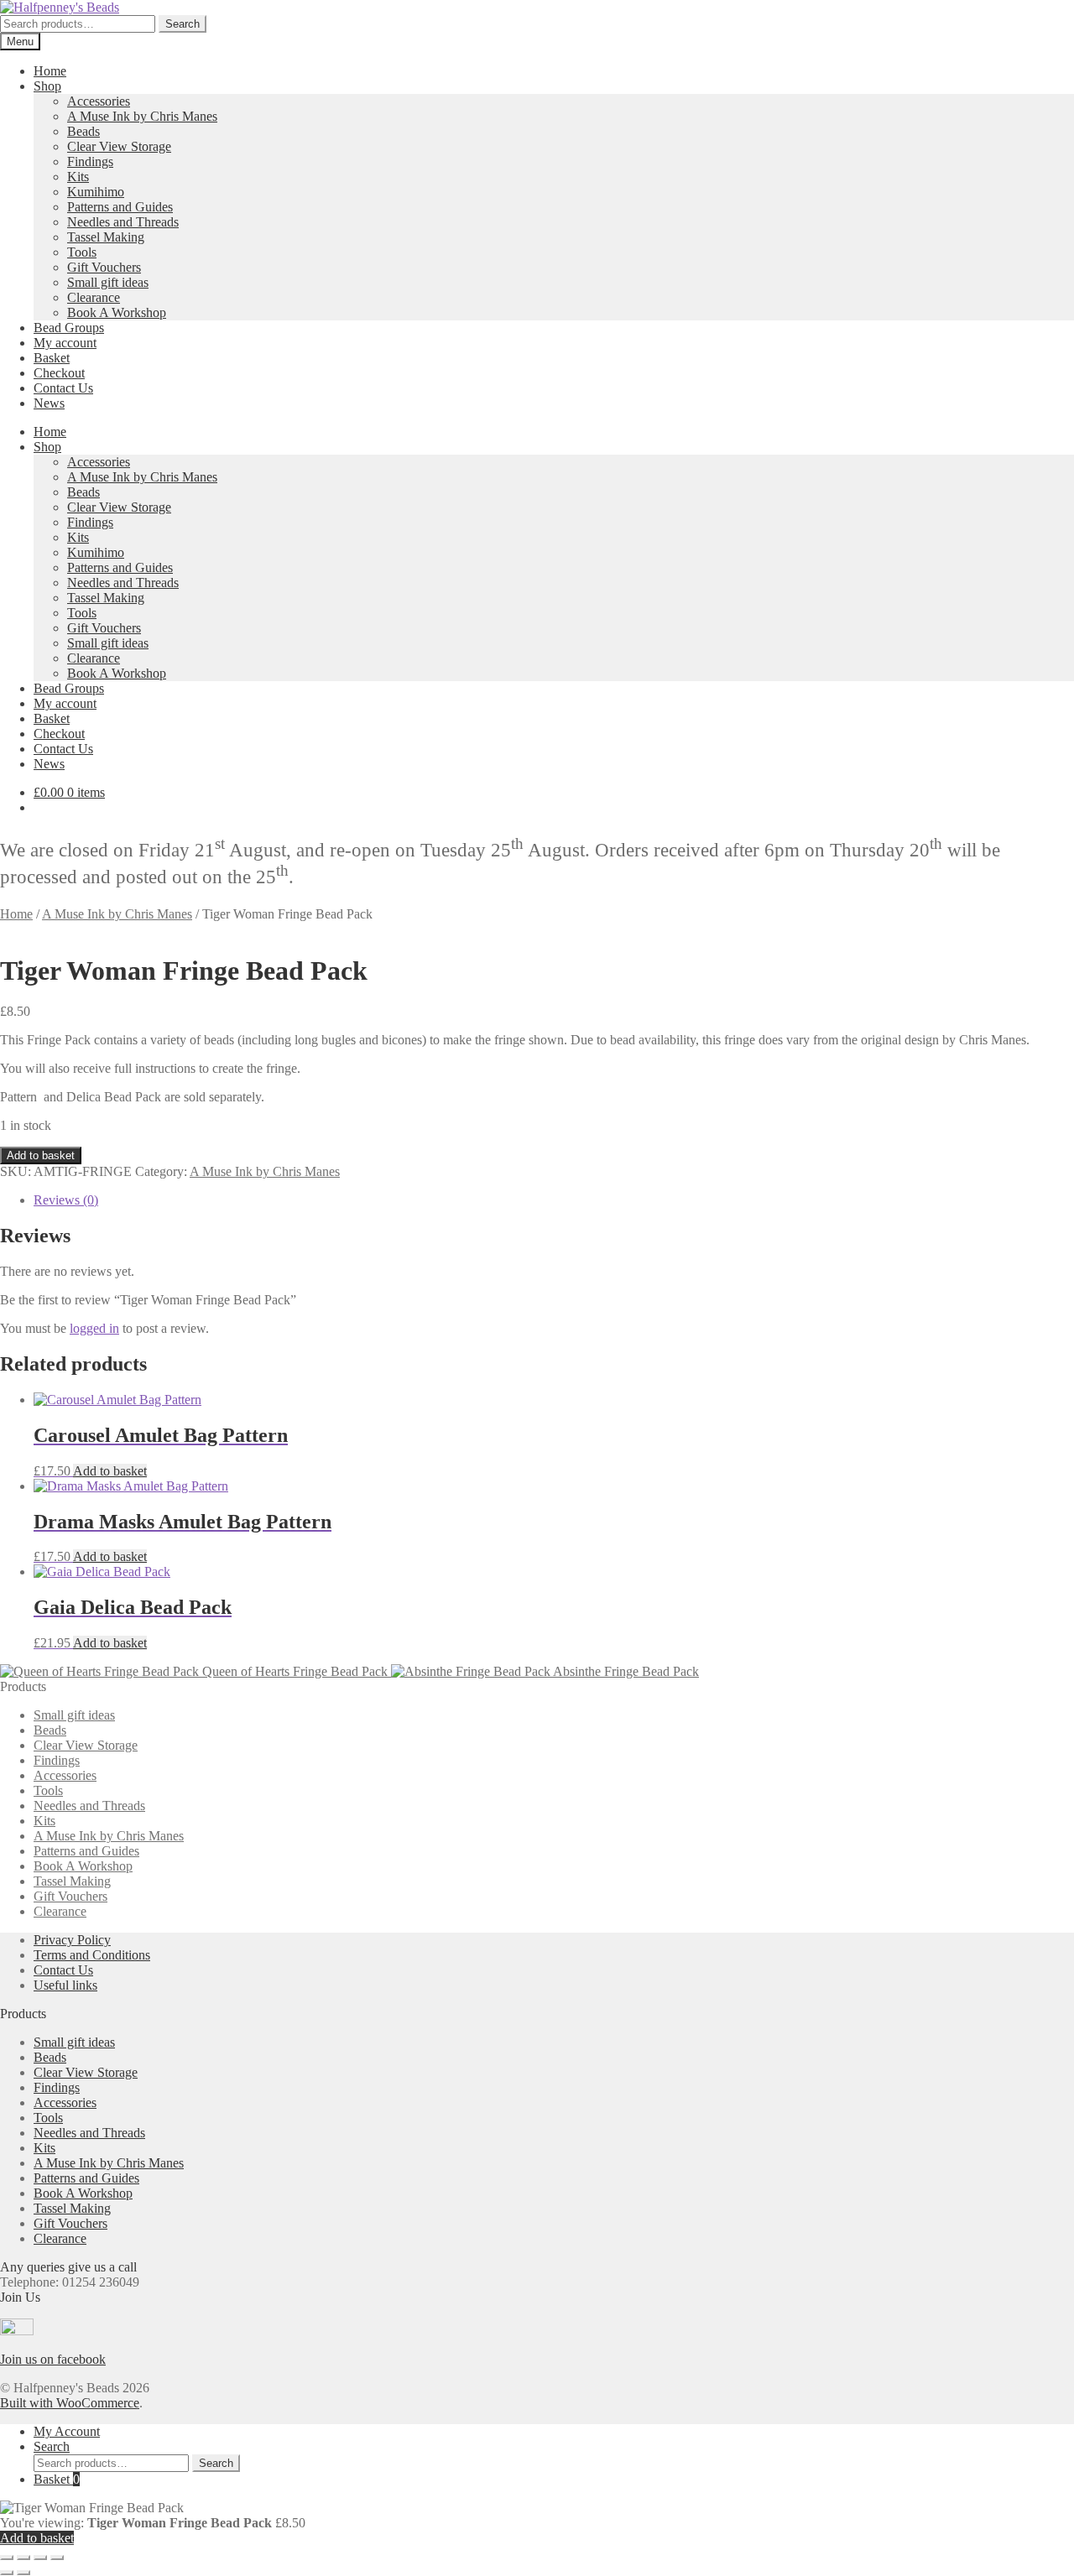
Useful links (65, 1985)
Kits (78, 177)
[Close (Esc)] (57, 2558)
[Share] (40, 2558)
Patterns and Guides (120, 207)
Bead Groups (69, 328)
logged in (94, 1328)
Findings (90, 161)
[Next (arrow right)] (23, 2573)
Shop (47, 86)
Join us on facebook (53, 2359)
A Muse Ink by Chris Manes (142, 116)
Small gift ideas (108, 282)
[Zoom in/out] (7, 2558)
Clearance (94, 297)
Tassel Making (106, 237)
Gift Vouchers (104, 267)
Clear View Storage (119, 146)
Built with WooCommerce (70, 2403)
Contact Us (63, 388)
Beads (83, 131)
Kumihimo (96, 192)
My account (65, 343)
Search (182, 24)
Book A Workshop (117, 312)
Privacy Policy (72, 1940)
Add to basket (41, 1155)
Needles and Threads (123, 222)
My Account (67, 2431)
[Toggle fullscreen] (23, 2558)
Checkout (59, 373)
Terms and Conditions (92, 1955)
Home (50, 71)
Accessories (99, 101)
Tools (82, 252)
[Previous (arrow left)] (7, 2573)
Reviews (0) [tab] (66, 1200)
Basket (52, 358)
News (49, 403)
